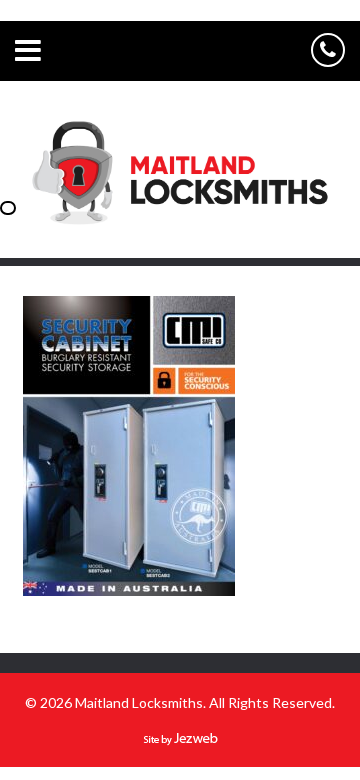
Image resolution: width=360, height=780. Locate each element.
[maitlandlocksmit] (180, 234)
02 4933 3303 (328, 50)
